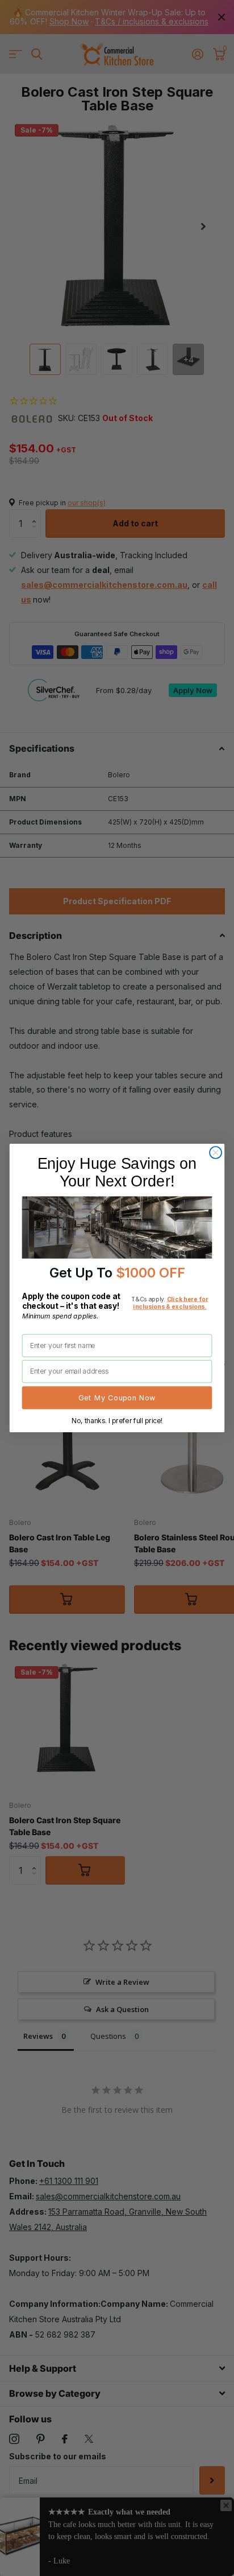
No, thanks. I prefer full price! (117, 1420)
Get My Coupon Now (117, 1398)
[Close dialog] (216, 1153)
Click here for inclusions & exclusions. (170, 1303)
